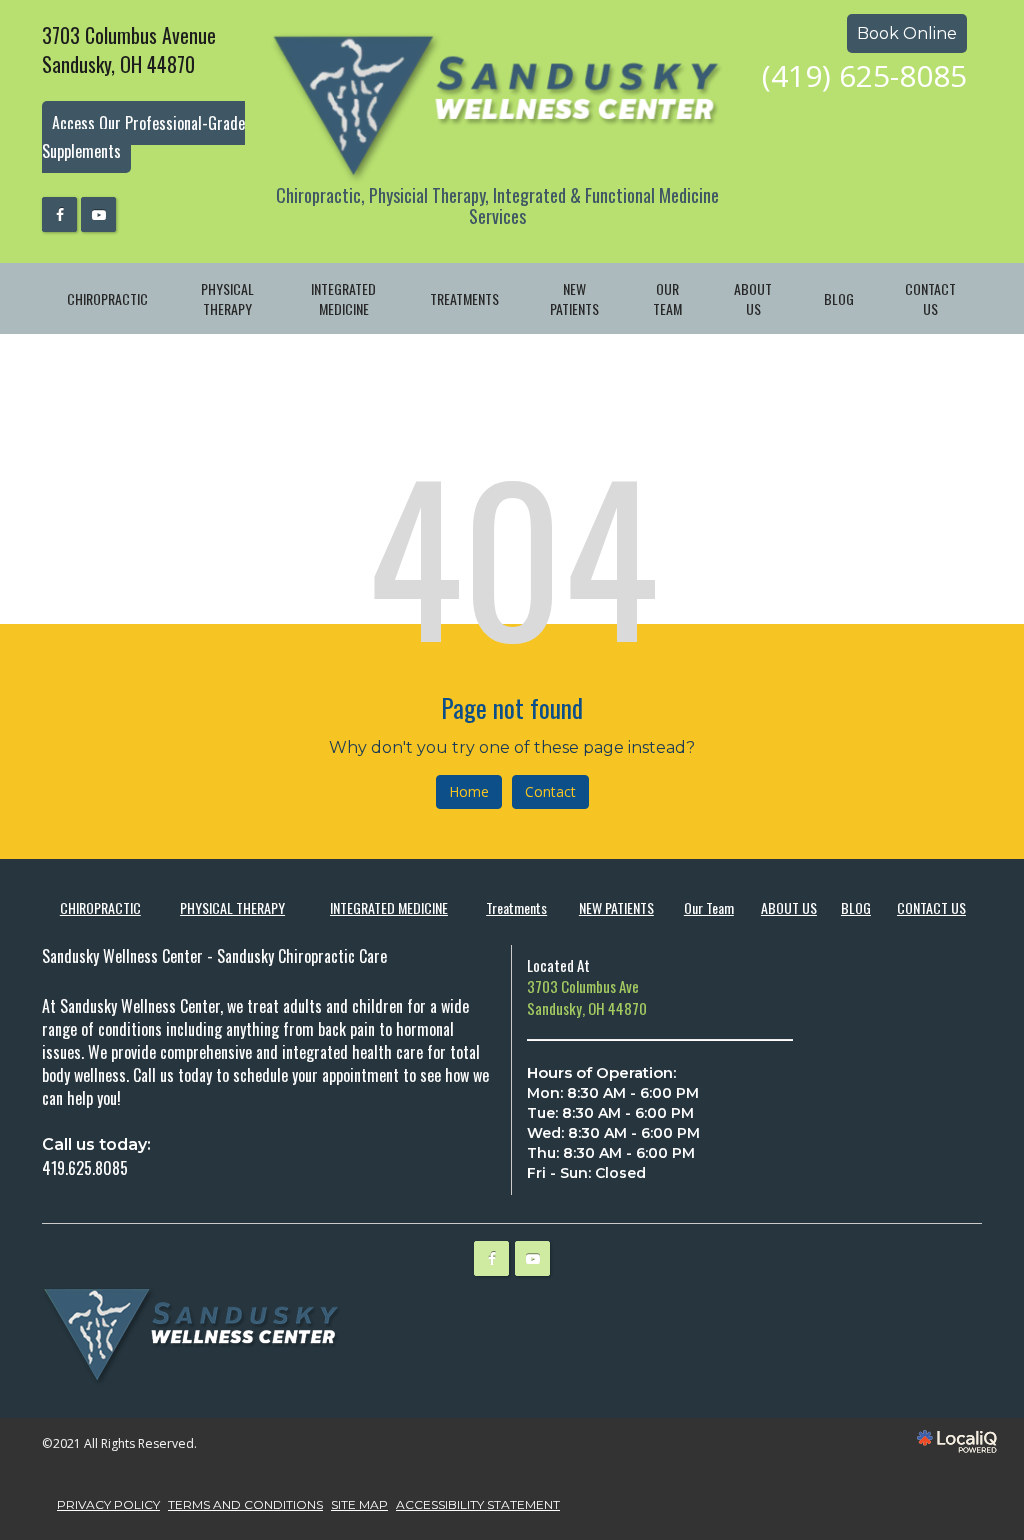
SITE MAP (359, 1504)
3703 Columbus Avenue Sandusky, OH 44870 (129, 49)
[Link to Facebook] (59, 214)
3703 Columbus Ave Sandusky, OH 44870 (587, 996)
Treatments (464, 298)
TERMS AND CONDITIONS (245, 1504)
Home (469, 791)
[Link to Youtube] (98, 214)
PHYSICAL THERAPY (227, 298)
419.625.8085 (85, 1168)
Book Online (907, 33)
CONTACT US (930, 298)
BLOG (839, 298)
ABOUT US (753, 298)
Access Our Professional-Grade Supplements (143, 137)
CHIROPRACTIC (107, 298)
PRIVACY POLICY (108, 1504)
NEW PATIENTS (574, 298)
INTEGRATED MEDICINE (343, 298)
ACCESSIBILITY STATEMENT (478, 1504)
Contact (550, 791)
